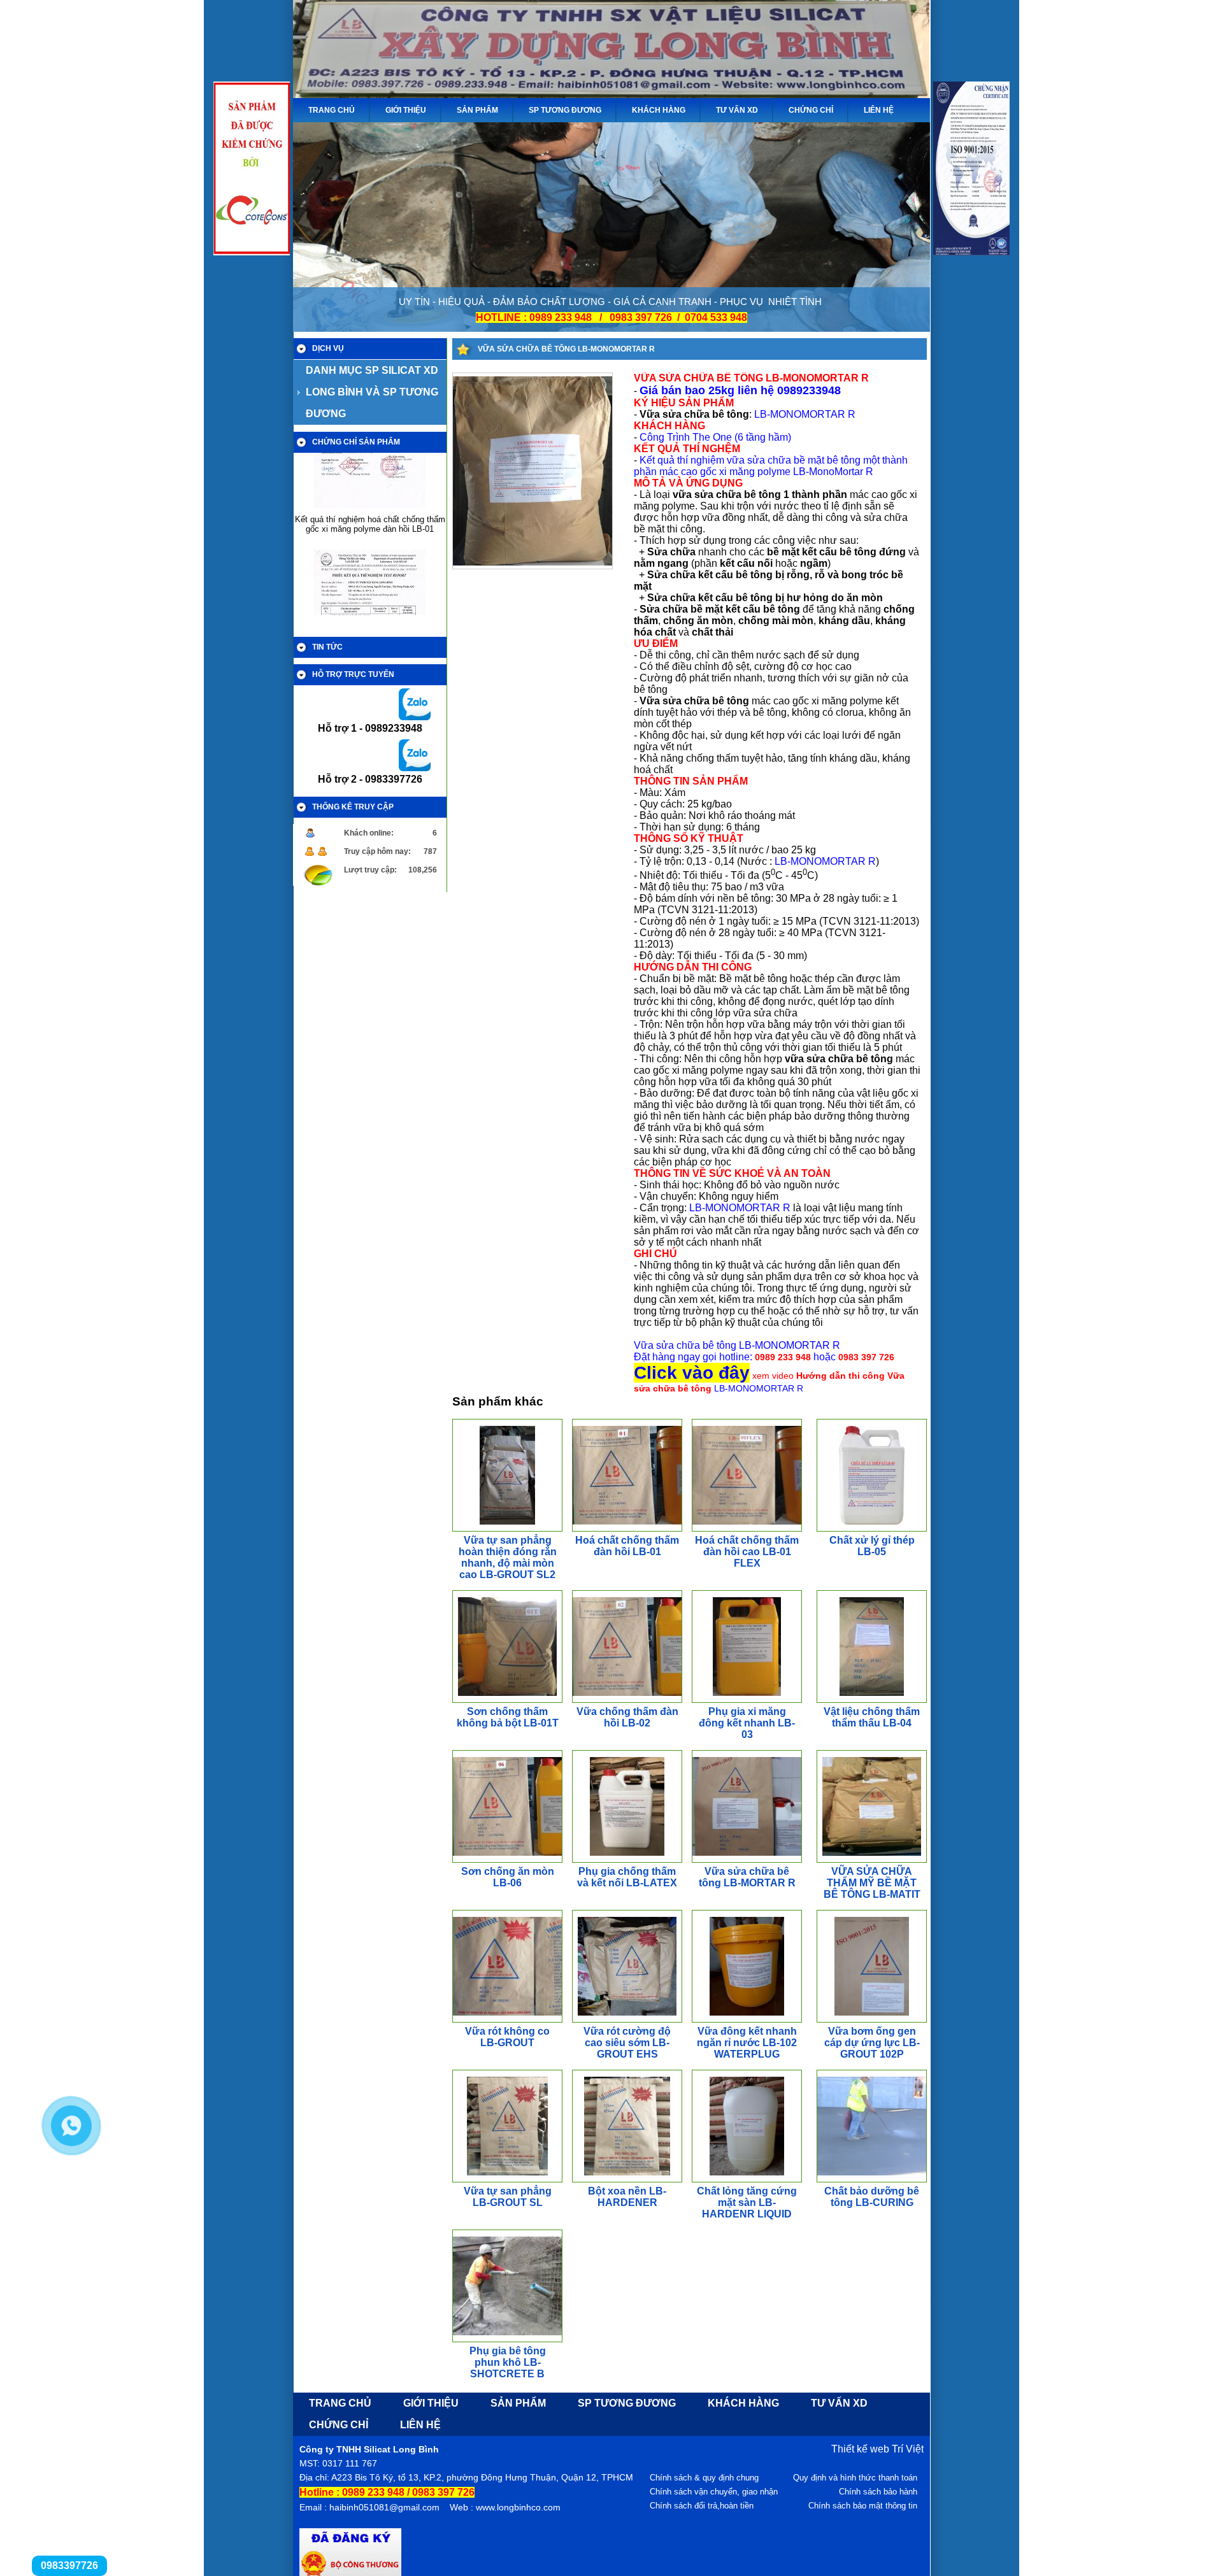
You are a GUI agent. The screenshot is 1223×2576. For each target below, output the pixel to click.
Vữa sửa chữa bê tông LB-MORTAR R (747, 1877)
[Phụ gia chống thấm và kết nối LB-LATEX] (627, 1859)
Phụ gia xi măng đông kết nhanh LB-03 (747, 1723)
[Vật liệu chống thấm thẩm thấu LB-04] (872, 1699)
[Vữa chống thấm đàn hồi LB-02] (646, 1699)
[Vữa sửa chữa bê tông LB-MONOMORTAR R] (533, 565)
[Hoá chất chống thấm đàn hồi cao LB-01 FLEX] (771, 1527)
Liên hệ (879, 110)
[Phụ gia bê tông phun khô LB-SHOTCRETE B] (519, 2338)
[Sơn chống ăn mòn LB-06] (526, 1859)
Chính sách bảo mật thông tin (863, 2506)
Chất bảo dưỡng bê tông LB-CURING (872, 2197)
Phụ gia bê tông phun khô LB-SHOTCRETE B (508, 2362)
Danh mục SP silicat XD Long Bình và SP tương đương (372, 392)
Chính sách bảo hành (878, 2492)
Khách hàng (659, 110)
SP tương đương (565, 110)
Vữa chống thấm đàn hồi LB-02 (627, 1717)
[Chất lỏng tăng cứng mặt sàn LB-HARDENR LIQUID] (747, 2178)
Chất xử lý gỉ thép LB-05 (872, 1546)
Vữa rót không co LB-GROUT (507, 2037)
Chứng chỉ (811, 110)
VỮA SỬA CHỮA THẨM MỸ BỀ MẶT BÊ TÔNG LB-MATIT (872, 1883)
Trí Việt (908, 2449)
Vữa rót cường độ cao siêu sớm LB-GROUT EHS (627, 2043)
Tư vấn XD (737, 110)
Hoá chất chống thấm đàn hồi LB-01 (627, 1546)
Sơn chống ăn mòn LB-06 (508, 1877)
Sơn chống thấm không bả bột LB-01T (508, 1717)
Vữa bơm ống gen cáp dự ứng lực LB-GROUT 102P (872, 2043)
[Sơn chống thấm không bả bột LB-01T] (508, 1699)
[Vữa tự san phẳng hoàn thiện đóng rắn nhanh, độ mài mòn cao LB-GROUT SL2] (507, 1527)
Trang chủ (332, 110)
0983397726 (69, 2565)
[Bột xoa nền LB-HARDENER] (627, 2178)
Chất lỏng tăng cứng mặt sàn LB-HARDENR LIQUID (747, 2202)
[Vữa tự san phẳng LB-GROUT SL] (507, 2178)
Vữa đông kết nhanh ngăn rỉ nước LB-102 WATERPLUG (747, 2043)
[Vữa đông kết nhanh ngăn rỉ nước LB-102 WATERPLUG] (747, 2018)
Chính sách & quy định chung (704, 2478)
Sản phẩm (477, 110)
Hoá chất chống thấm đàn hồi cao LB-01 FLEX (747, 1552)
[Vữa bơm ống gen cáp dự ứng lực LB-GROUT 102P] (871, 2018)
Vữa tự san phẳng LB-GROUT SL (508, 2197)
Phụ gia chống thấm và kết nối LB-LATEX (627, 1877)
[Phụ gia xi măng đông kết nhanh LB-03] (747, 1699)
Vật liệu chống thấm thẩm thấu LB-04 (872, 1717)
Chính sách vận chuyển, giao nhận (714, 2492)
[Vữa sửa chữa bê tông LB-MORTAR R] (758, 1859)
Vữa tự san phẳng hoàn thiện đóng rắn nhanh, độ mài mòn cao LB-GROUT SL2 (508, 1557)
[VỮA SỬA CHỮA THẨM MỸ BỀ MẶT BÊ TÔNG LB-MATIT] (872, 1859)
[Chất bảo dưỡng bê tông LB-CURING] (887, 2178)
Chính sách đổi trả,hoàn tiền (702, 2506)
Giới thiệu (406, 110)
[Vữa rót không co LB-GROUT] (534, 2018)
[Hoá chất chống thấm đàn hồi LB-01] (652, 1527)
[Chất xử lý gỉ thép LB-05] (871, 1527)
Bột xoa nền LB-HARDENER (627, 2197)
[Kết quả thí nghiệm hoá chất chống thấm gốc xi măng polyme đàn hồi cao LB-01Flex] (370, 586)
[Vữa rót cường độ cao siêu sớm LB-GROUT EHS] (627, 2018)
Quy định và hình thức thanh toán (855, 2478)
